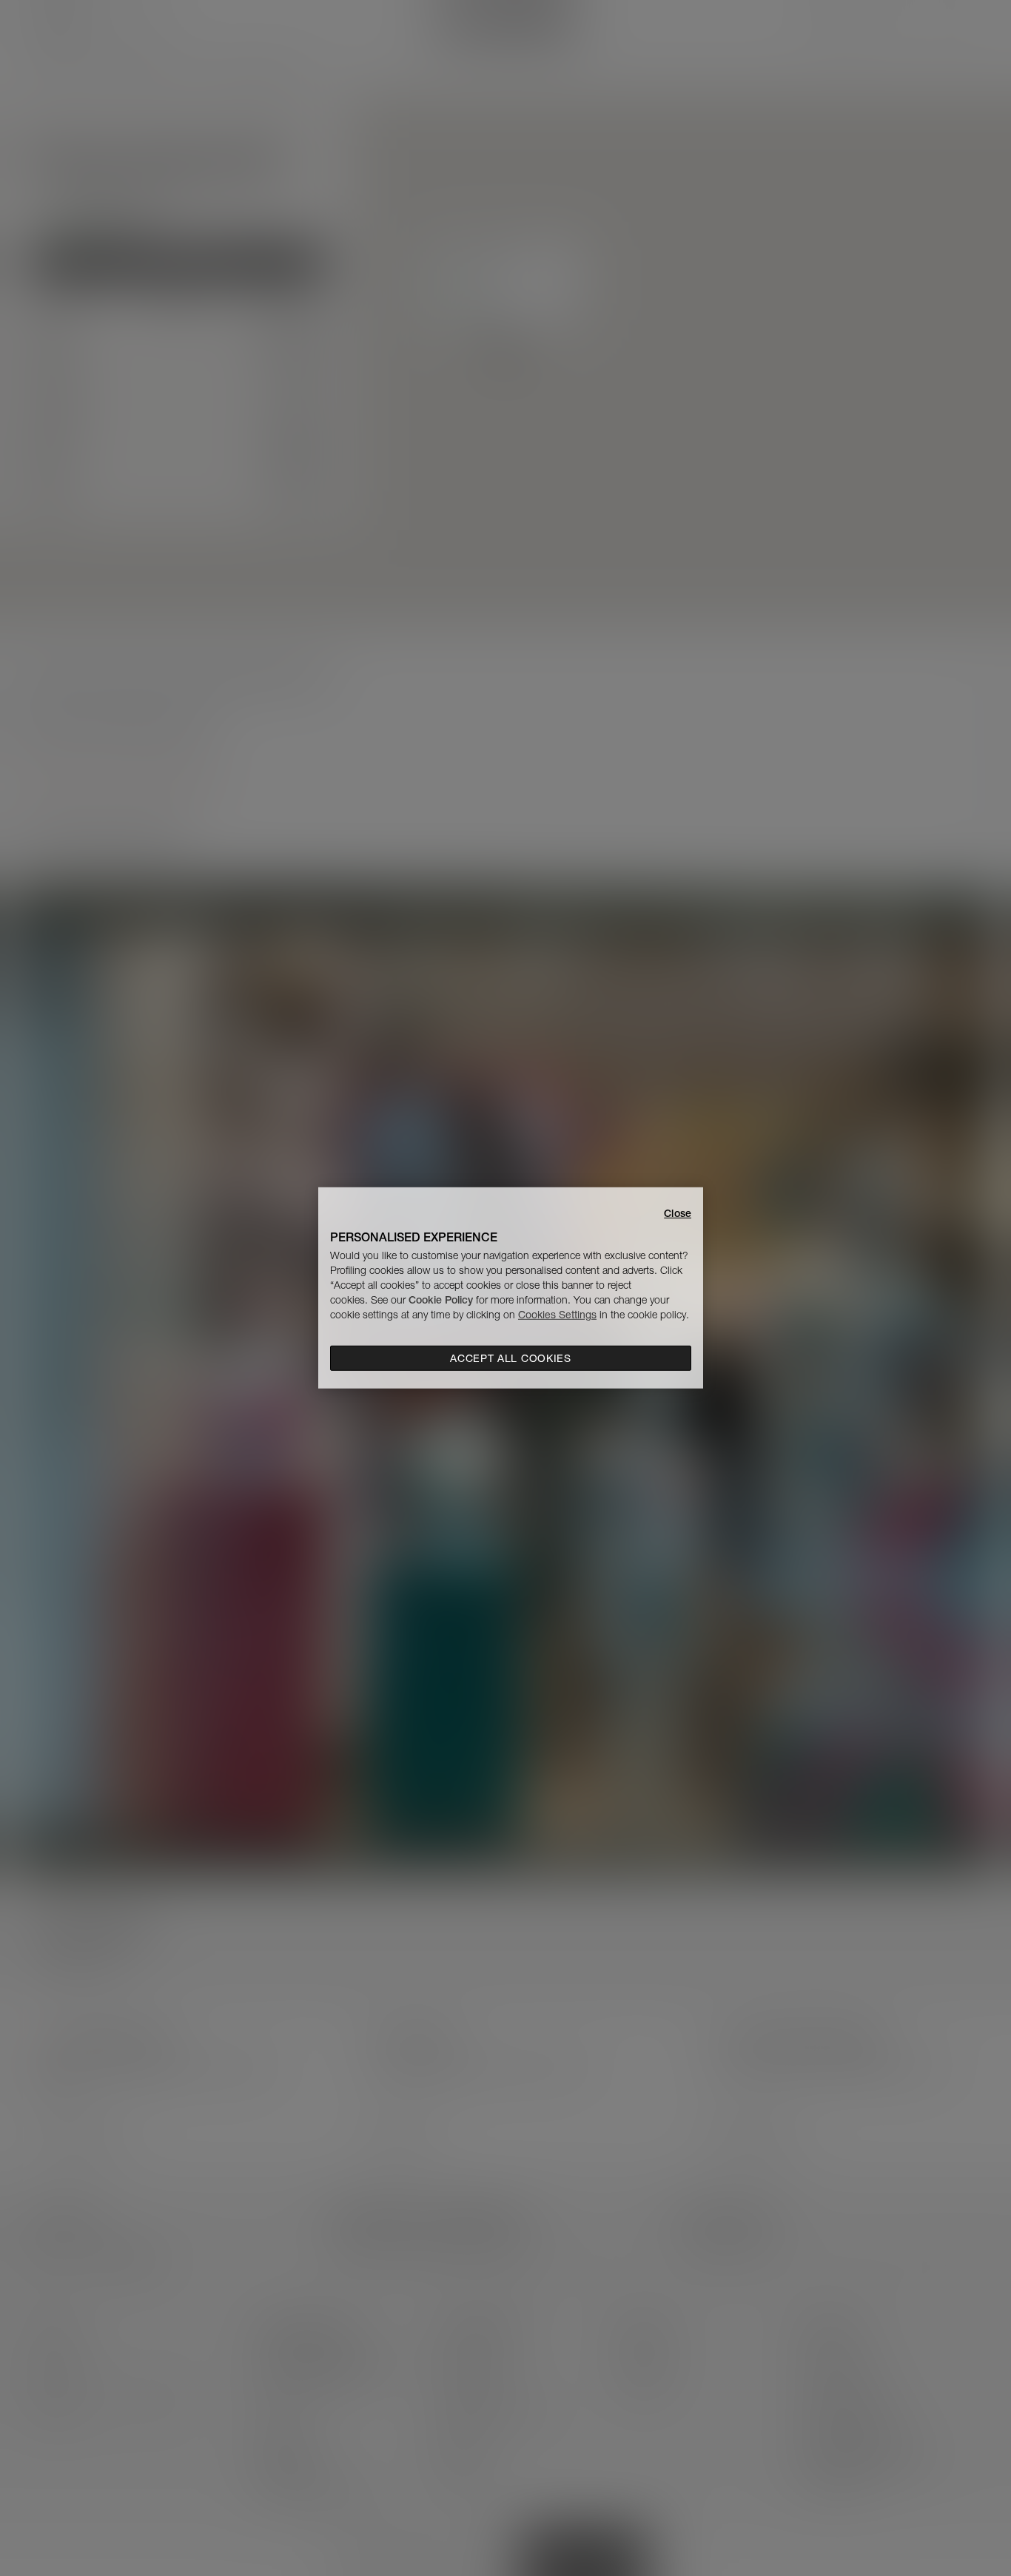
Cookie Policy (441, 1300)
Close (678, 1213)
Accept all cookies (511, 1358)
